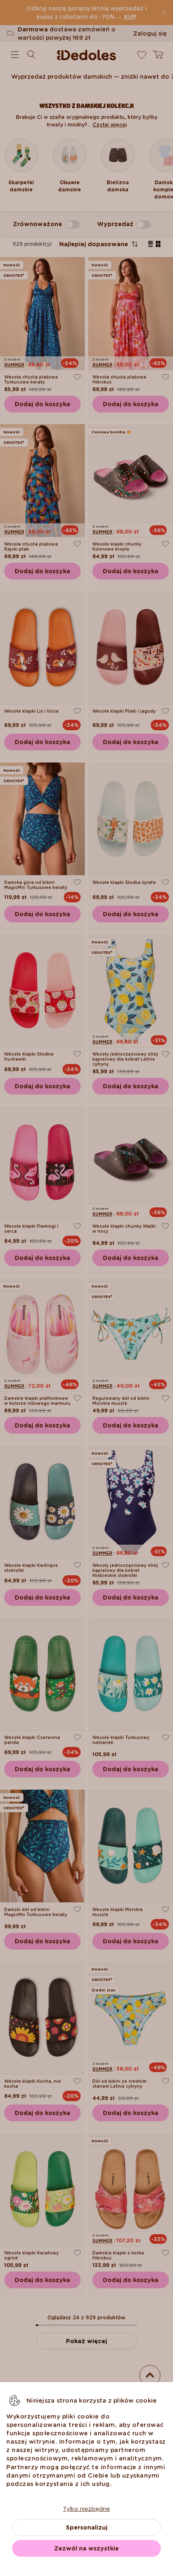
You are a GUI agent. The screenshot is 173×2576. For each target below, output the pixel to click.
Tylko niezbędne (86, 2509)
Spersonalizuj (87, 2527)
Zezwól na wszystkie (86, 2548)
